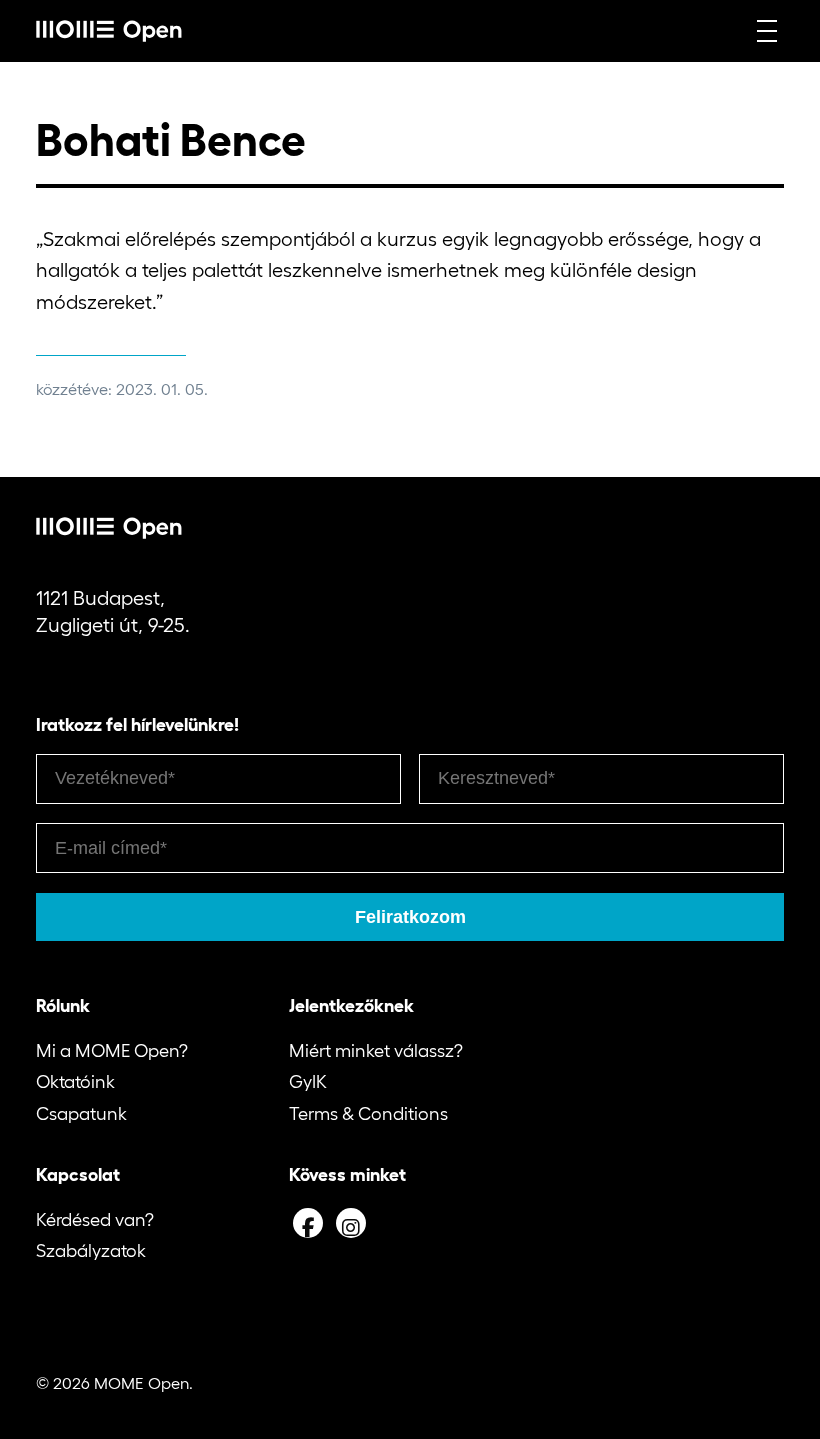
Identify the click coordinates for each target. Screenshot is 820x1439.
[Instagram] (351, 1223)
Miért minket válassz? (376, 1051)
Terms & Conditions (368, 1114)
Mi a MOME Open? (112, 1051)
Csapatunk (81, 1114)
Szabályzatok (91, 1251)
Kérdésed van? (95, 1220)
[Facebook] (308, 1223)
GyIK (308, 1082)
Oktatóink (75, 1082)
